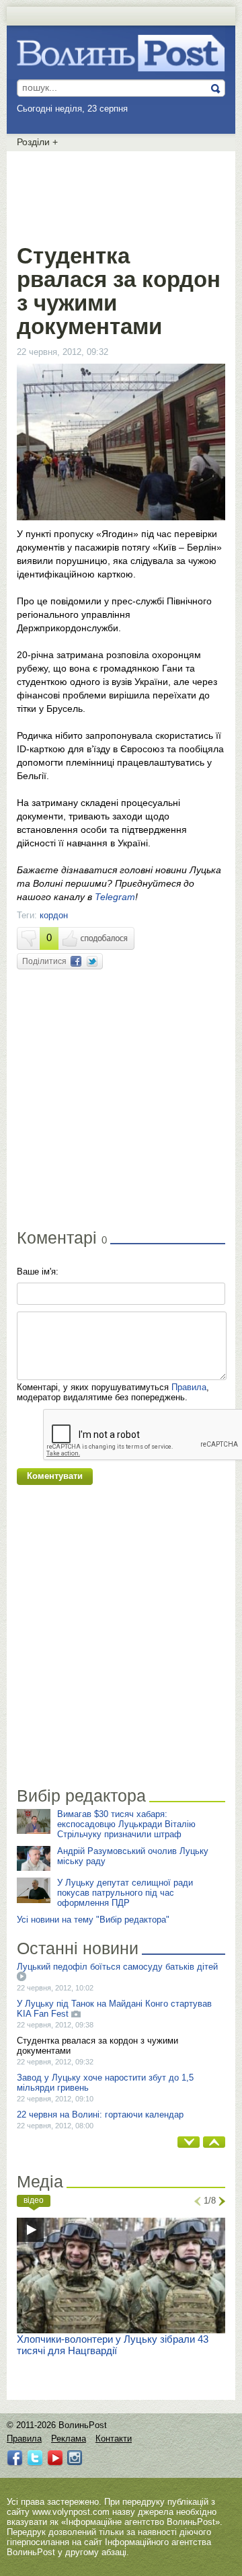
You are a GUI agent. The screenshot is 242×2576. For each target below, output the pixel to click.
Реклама (69, 2439)
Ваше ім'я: (38, 1272)
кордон (54, 915)
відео (34, 2200)
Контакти (114, 2439)
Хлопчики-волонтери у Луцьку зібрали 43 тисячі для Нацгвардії (113, 2345)
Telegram (115, 897)
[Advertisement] (124, 195)
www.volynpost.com (71, 2512)
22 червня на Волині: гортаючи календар (100, 2115)
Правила (189, 1387)
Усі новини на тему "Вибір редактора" (93, 1920)
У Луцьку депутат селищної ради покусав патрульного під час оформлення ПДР (125, 1893)
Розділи (37, 142)
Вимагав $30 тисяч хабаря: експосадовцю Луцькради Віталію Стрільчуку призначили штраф (126, 1824)
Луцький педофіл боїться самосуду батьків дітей (117, 1967)
